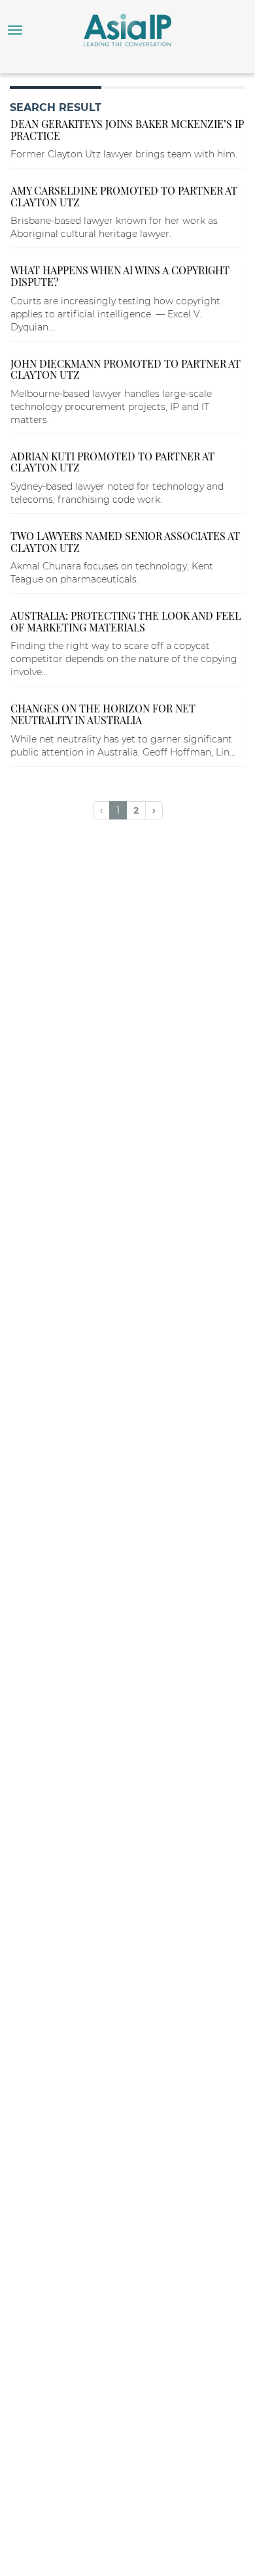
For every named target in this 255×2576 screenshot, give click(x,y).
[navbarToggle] (15, 30)
